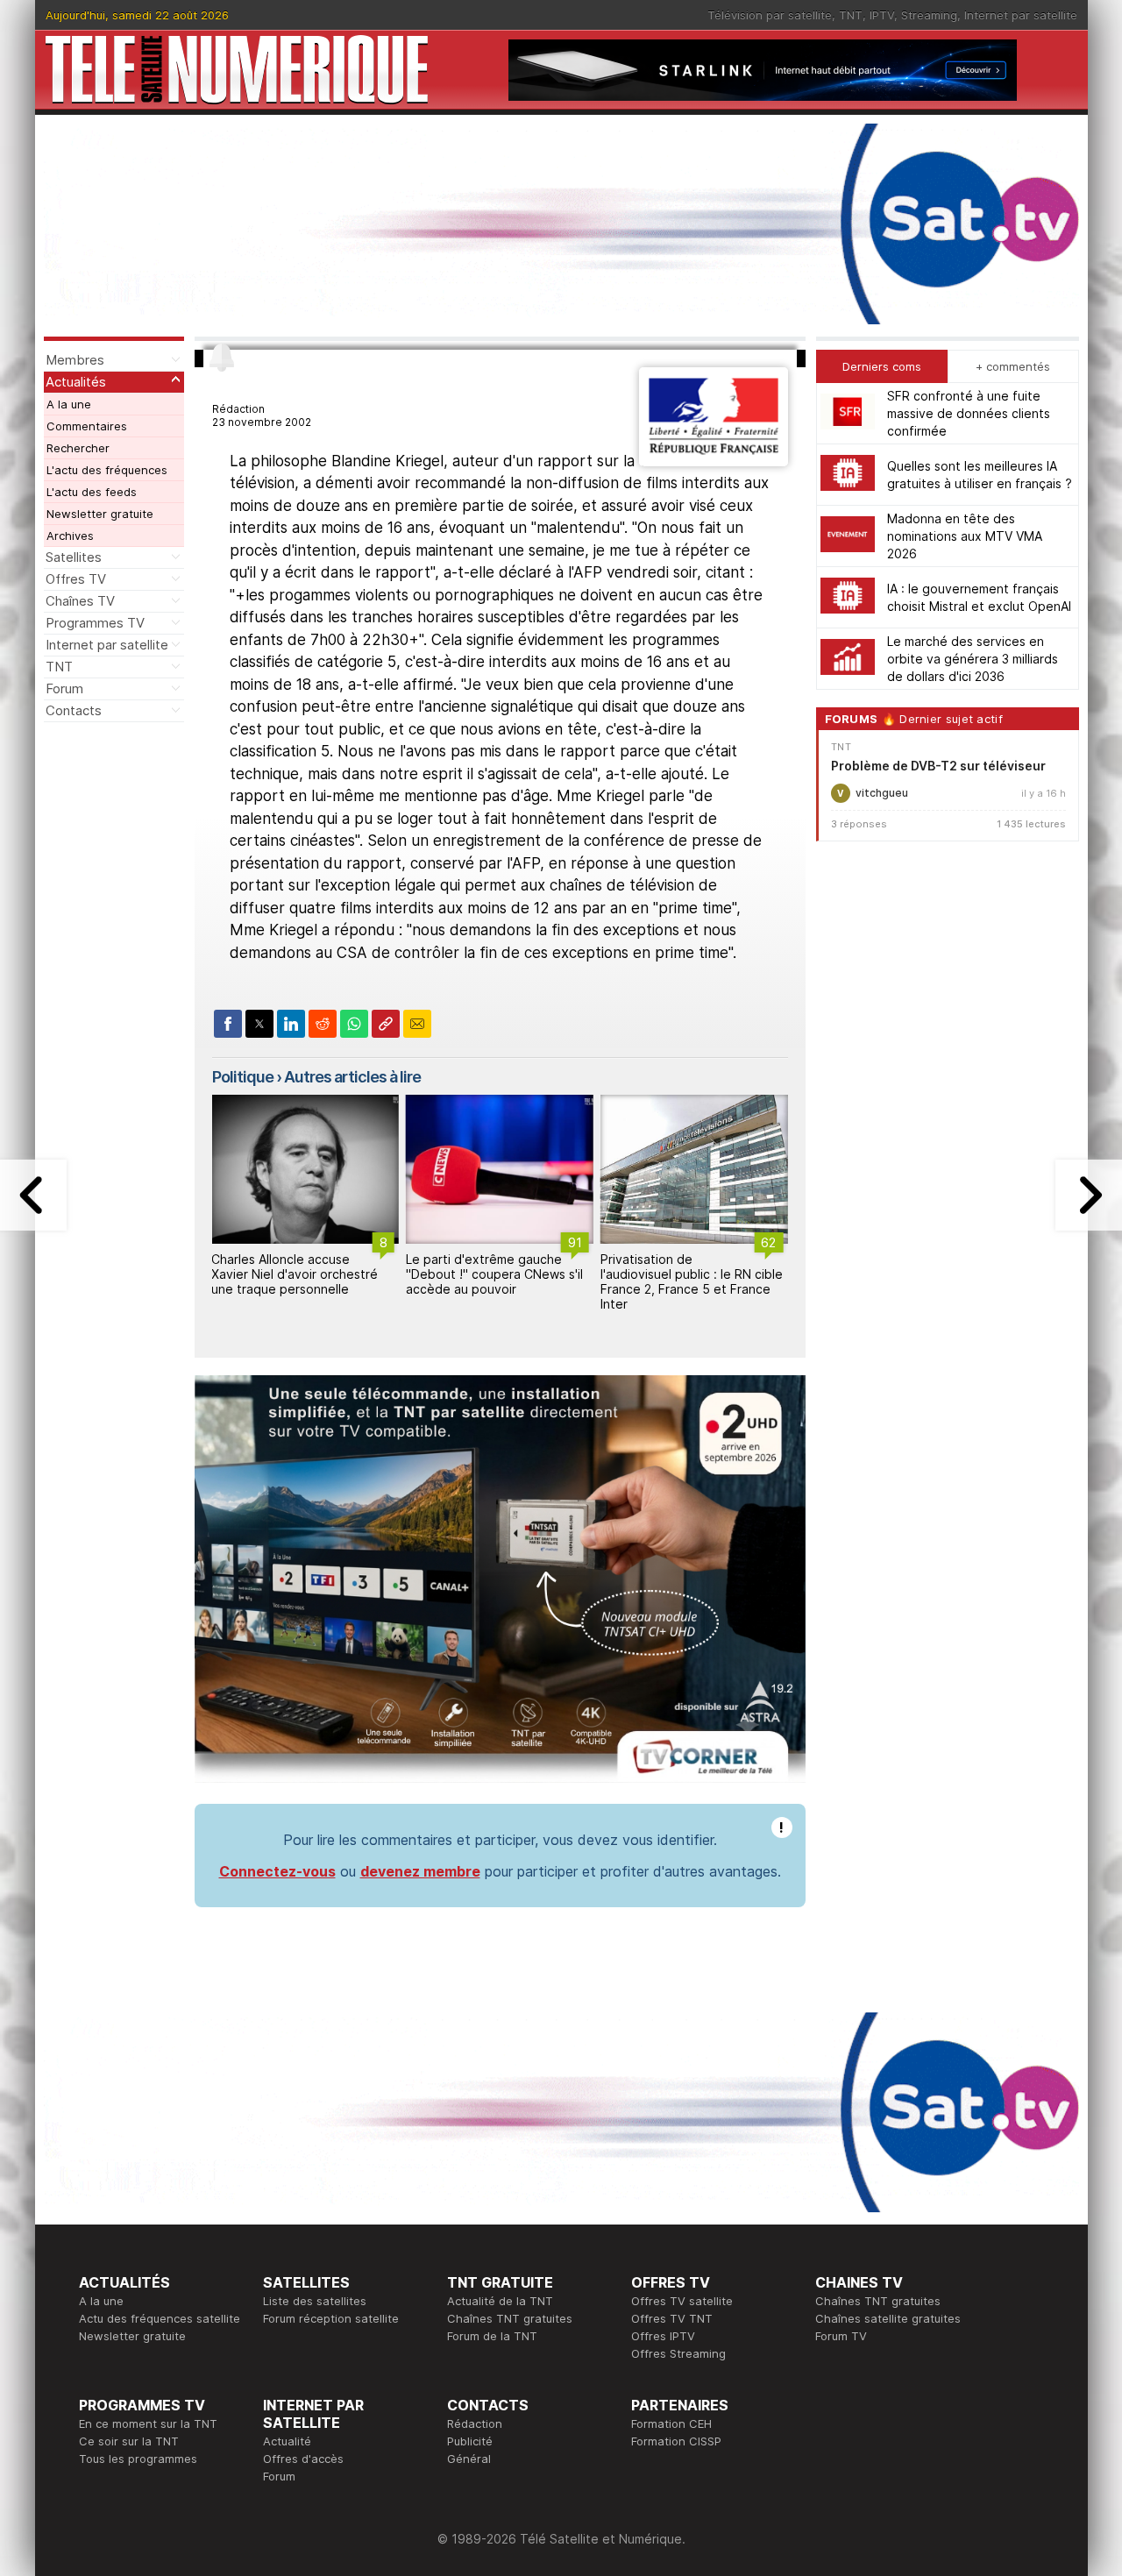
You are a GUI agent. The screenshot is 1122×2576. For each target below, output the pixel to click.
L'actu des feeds (92, 492)
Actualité (287, 2441)
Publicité (470, 2441)
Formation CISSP (676, 2441)
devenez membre (420, 1871)
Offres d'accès (303, 2459)
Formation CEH (671, 2423)
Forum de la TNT (492, 2336)
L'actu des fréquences (107, 470)
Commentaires (87, 426)
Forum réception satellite (331, 2318)
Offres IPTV (663, 2336)
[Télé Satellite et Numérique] (237, 70)
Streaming (929, 15)
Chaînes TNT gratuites (510, 2318)
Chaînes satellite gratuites (888, 2318)
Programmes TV (95, 623)
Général (469, 2459)
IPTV (882, 15)
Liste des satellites (315, 2301)
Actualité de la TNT (500, 2301)
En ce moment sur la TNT (148, 2423)
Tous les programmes (138, 2459)
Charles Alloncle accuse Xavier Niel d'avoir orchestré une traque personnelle (295, 1274)
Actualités (76, 382)
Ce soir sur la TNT (129, 2441)
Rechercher (78, 448)
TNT (851, 15)
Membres (75, 360)
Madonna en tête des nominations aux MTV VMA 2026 (965, 536)
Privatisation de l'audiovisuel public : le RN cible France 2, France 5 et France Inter (692, 1281)
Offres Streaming (678, 2353)
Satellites (74, 557)
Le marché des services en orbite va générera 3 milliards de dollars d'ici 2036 (973, 659)
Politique (243, 1077)
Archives (70, 536)
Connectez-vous (277, 1871)
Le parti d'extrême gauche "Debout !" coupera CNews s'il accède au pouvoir (494, 1274)
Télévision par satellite (770, 15)
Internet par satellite (1021, 15)
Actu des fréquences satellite (160, 2318)
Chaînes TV (80, 601)
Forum (64, 688)
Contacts (74, 710)
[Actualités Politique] (713, 461)
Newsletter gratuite (100, 514)
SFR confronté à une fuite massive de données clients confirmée (969, 413)
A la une (69, 404)
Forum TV (841, 2336)
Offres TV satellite (682, 2301)
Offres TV (76, 579)
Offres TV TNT (672, 2318)
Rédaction (475, 2423)
